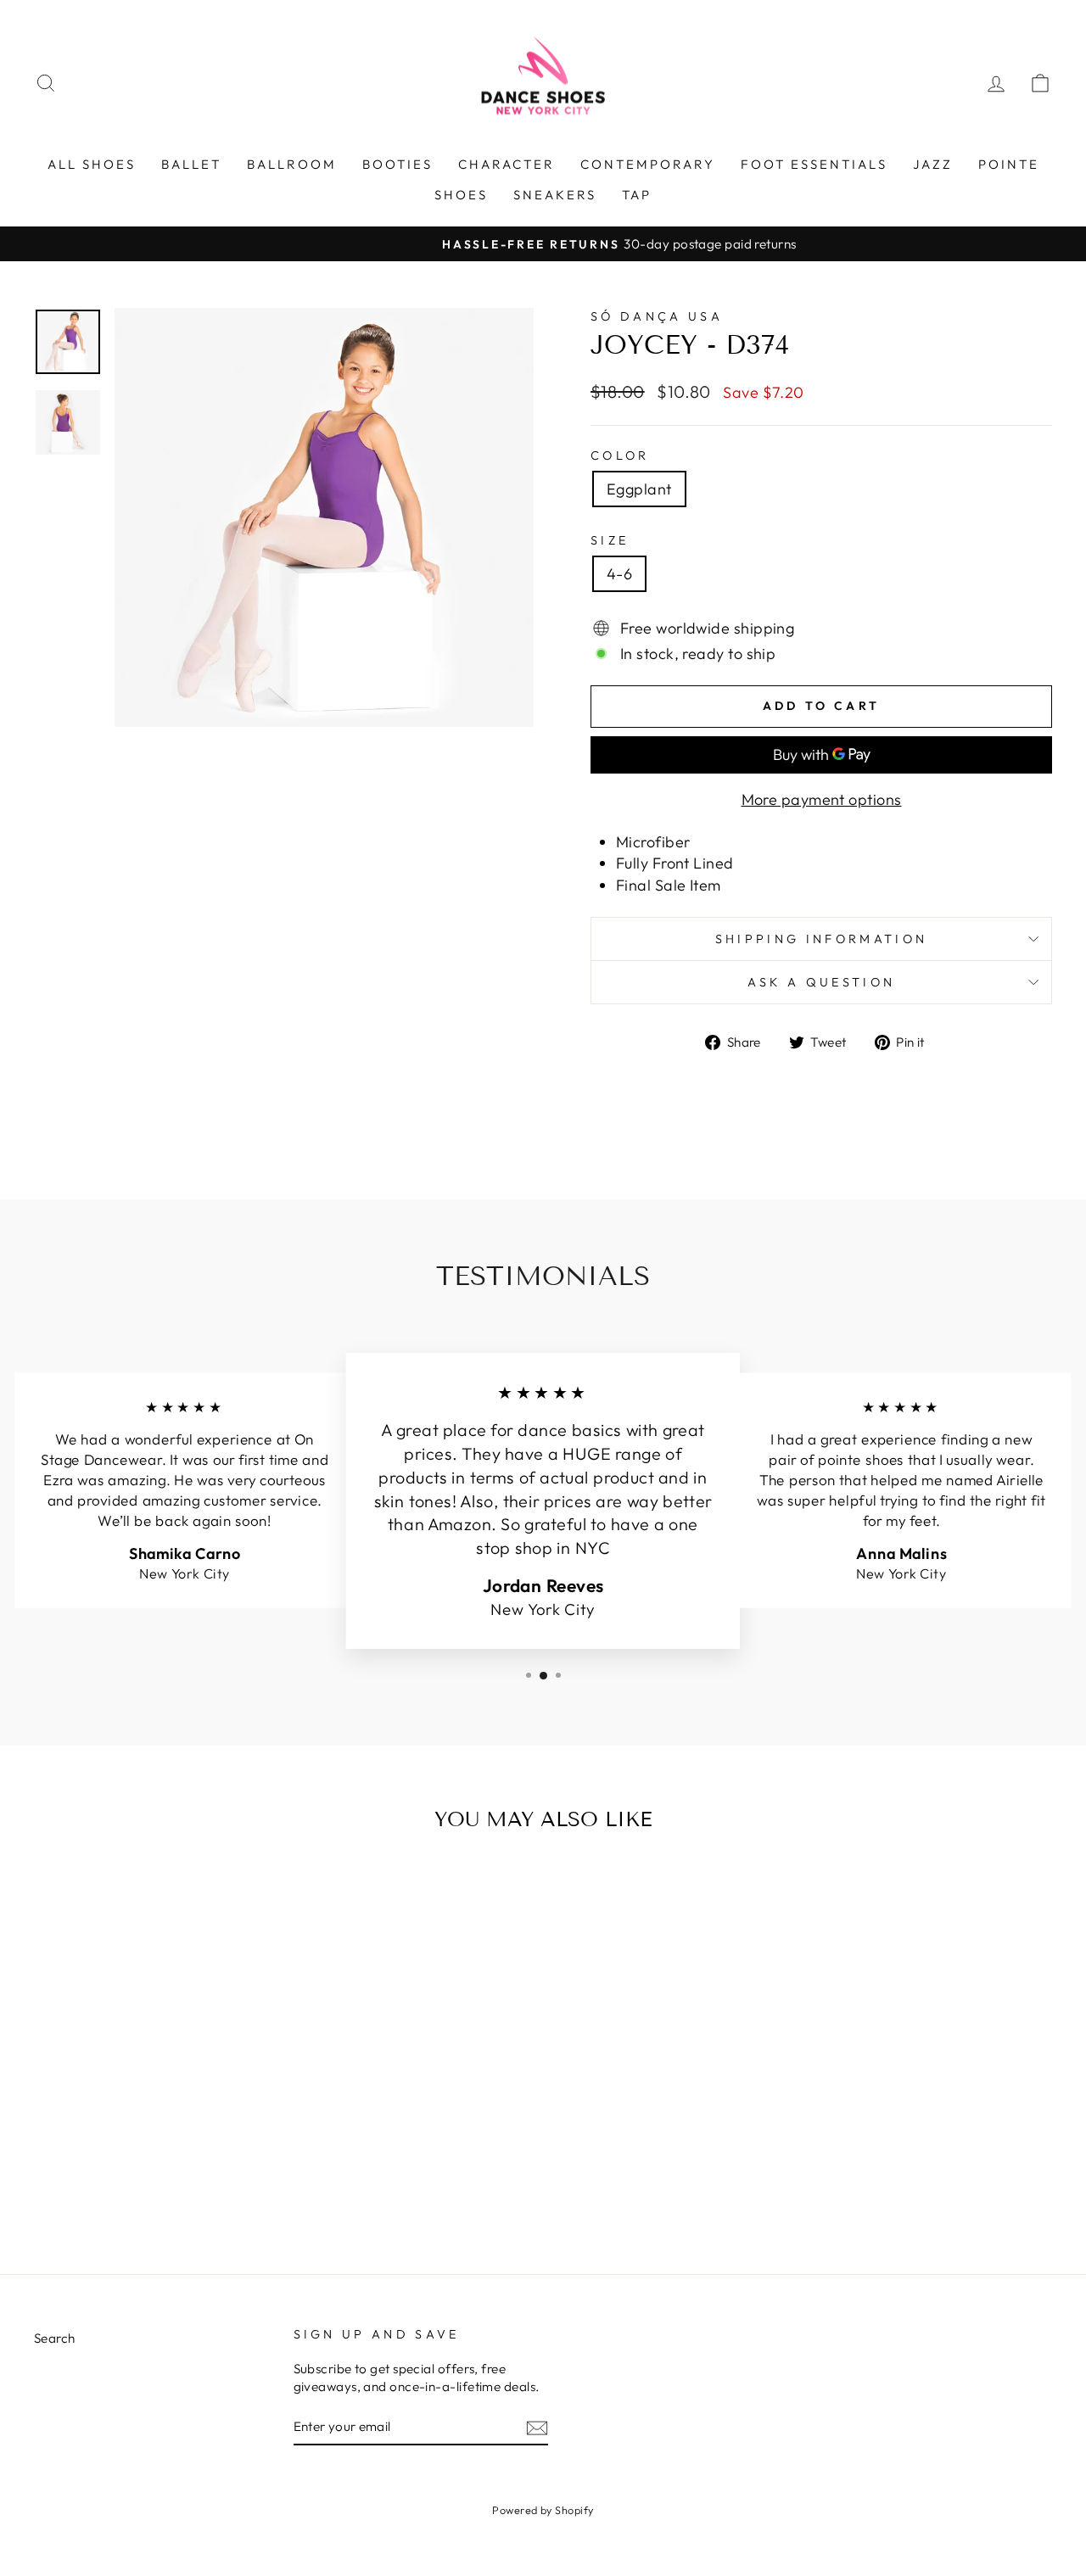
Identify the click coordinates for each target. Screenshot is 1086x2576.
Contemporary (648, 164)
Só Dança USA (657, 316)
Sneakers (555, 195)
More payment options (822, 799)
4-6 (619, 574)
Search (55, 2338)
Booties (397, 164)
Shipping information (821, 939)
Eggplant (639, 489)
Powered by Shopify (543, 2510)
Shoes (461, 195)
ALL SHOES (92, 164)
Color (620, 455)
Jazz (933, 164)
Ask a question (821, 982)
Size (610, 540)
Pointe (1009, 164)
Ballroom (292, 164)
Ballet (191, 164)
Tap (637, 195)
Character (507, 164)
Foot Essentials (814, 164)
